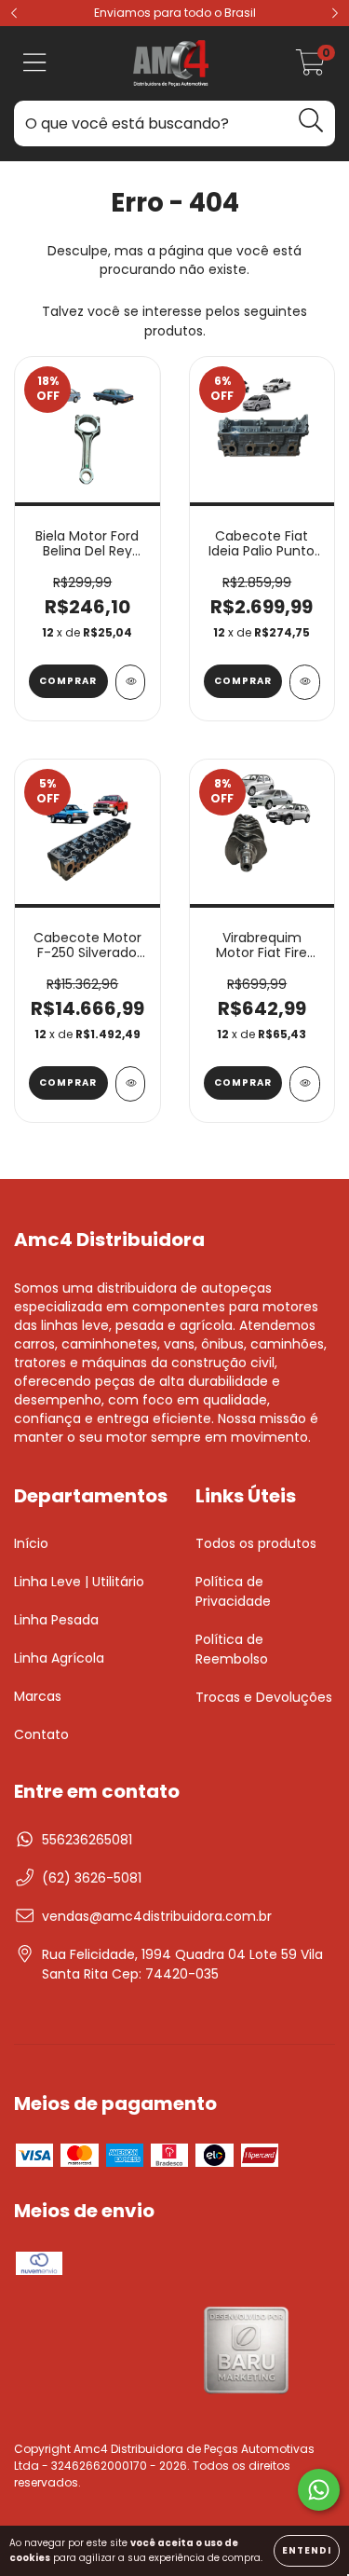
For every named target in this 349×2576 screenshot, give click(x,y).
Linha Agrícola (59, 1658)
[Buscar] (311, 121)
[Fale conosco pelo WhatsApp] (319, 2490)
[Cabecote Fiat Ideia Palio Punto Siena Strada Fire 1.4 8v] (305, 682)
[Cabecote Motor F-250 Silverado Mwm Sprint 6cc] (131, 1084)
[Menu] (35, 64)
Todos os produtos (256, 1543)
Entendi (307, 2550)
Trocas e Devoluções (264, 1697)
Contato (41, 1734)
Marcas (38, 1696)
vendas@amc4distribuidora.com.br (157, 1916)
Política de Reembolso (232, 1649)
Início (31, 1543)
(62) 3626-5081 (92, 1878)
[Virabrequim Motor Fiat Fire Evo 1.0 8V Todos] (305, 1084)
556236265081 (87, 1840)
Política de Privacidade (233, 1591)
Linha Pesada (56, 1620)
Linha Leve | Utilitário (79, 1582)
